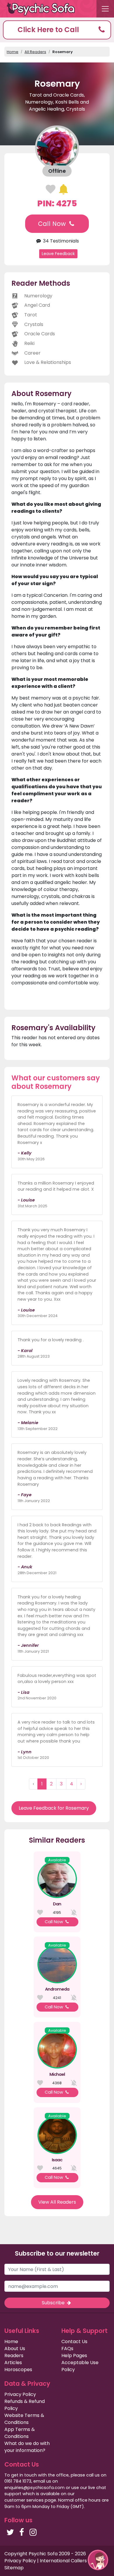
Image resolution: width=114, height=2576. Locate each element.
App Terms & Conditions (20, 2433)
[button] (57, 30)
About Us (15, 2349)
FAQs (67, 2349)
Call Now (53, 224)
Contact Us (74, 2342)
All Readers (35, 52)
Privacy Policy (20, 2394)
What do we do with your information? (27, 2447)
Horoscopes (18, 2370)
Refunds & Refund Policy (25, 2405)
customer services (24, 2500)
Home (13, 52)
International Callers (63, 2561)
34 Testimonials (60, 241)
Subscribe (54, 2303)
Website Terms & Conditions (24, 2419)
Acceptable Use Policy (80, 2366)
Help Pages (74, 2356)
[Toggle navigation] (105, 9)
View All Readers (57, 2202)
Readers (14, 2356)
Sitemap (14, 2568)
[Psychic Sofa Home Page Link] (44, 9)
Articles (13, 2363)
